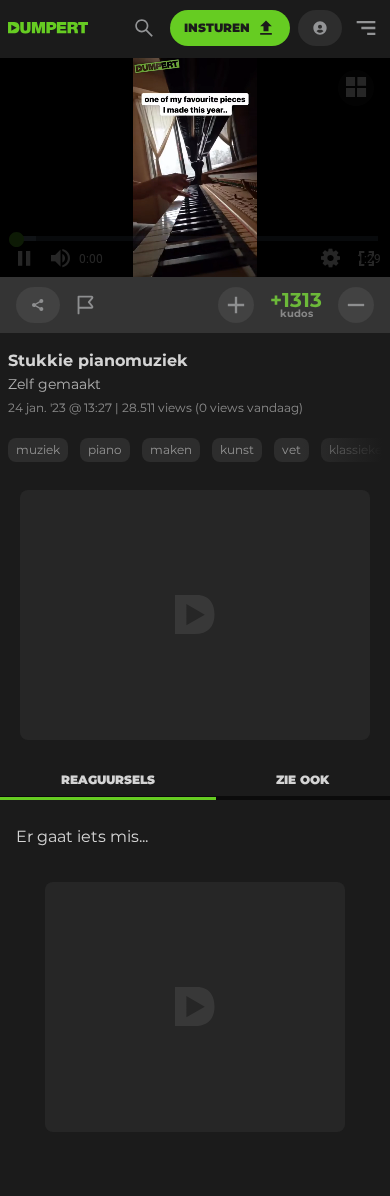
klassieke (355, 449)
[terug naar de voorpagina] (48, 28)
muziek (38, 449)
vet (291, 449)
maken (171, 449)
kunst (237, 449)
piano (105, 449)
